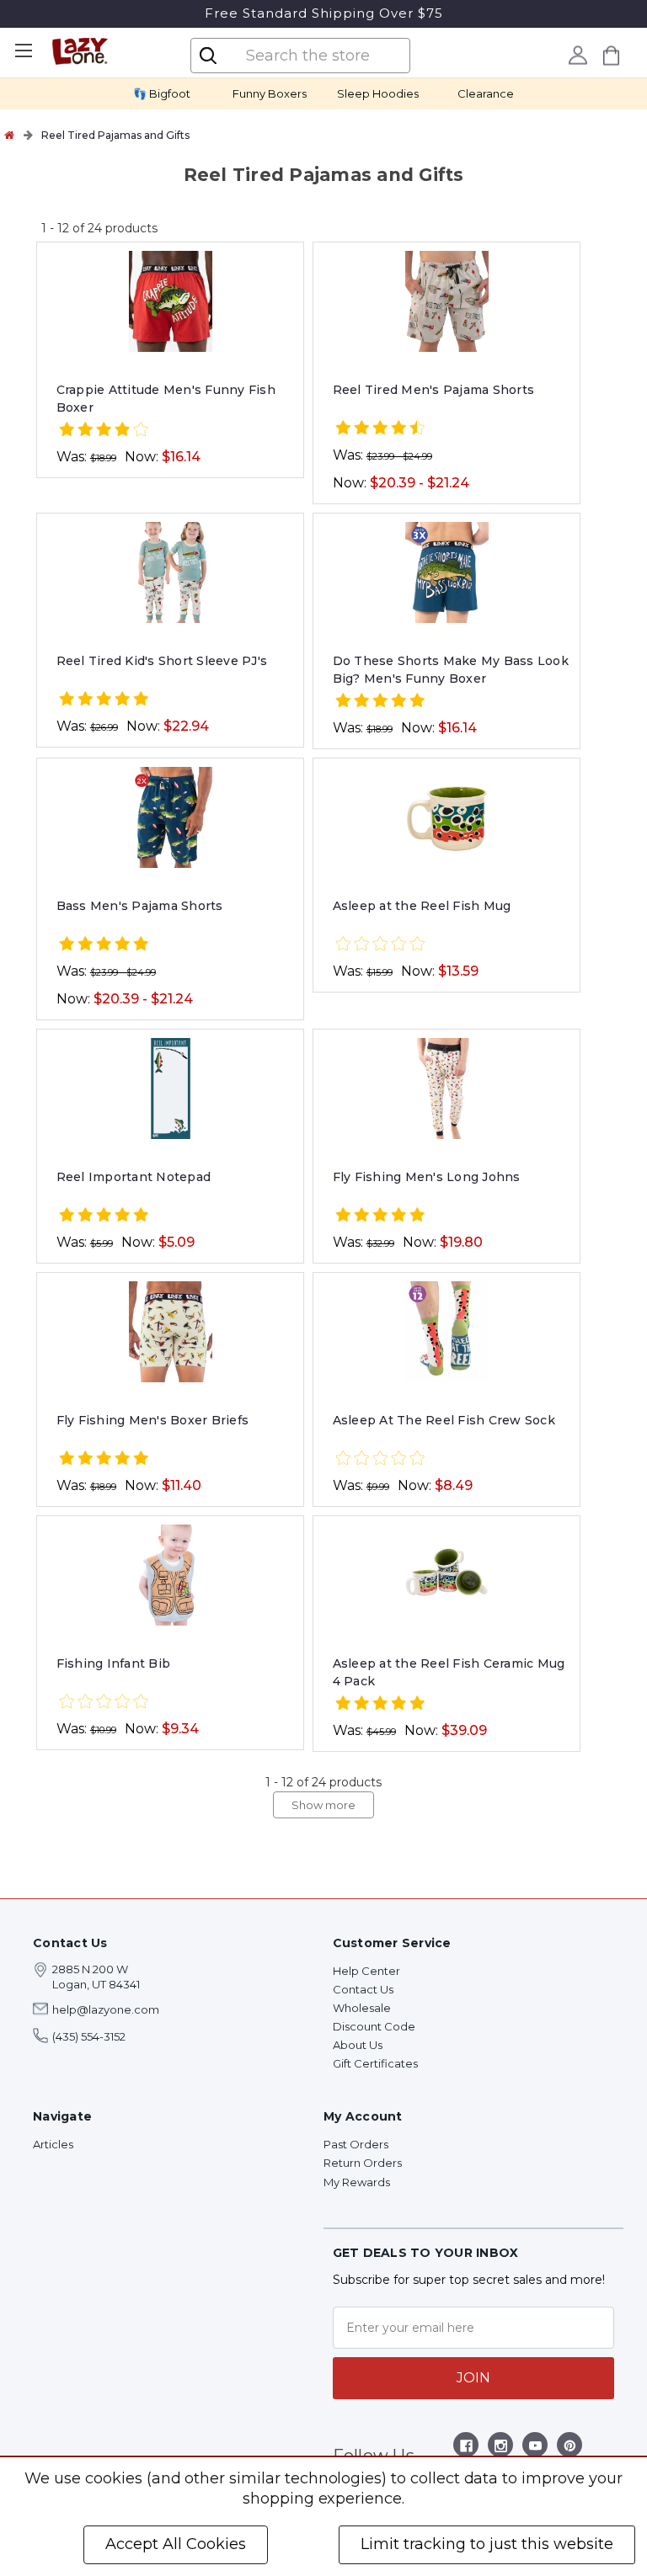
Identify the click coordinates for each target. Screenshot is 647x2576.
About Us (358, 2045)
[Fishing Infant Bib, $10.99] (171, 1575)
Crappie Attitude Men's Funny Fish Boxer (166, 399)
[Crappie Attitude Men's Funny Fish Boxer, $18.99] (171, 301)
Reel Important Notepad (134, 1177)
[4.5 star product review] (380, 429)
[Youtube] (535, 2448)
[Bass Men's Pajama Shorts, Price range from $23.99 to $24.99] (171, 817)
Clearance (486, 93)
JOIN (473, 2378)
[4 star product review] (104, 431)
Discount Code (374, 2026)
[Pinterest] (570, 2448)
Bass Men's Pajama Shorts (140, 906)
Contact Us (363, 1989)
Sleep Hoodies (378, 93)
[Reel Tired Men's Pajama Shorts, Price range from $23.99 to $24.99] (447, 301)
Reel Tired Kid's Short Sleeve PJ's (162, 661)
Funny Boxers (270, 93)
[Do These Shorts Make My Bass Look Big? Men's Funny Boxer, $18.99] (447, 572)
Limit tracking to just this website (487, 2544)
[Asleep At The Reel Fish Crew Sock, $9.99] (447, 1332)
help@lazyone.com (106, 2009)
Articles (53, 2144)
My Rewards (357, 2182)
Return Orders (363, 2163)
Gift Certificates (375, 2063)
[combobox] (314, 56)
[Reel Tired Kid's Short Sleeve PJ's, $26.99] (171, 572)
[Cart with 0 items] (612, 55)
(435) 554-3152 (89, 2036)
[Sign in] (578, 55)
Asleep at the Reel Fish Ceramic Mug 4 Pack (449, 1672)
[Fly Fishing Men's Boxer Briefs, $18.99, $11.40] (171, 1332)
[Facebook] (466, 2448)
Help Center (366, 1971)
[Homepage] (9, 135)
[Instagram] (501, 2448)
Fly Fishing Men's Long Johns (427, 1177)
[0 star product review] (380, 945)
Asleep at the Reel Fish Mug (422, 906)
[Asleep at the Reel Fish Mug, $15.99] (447, 817)
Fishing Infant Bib (114, 1663)
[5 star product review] (104, 700)
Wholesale (362, 2008)
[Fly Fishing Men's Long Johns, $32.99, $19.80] (447, 1088)
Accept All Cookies (176, 2544)
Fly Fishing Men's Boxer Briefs (153, 1420)
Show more (323, 1805)
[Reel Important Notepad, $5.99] (171, 1088)
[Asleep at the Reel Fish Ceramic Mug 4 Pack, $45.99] (447, 1575)
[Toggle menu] (23, 51)
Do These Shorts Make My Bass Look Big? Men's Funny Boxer (451, 670)
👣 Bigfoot (162, 93)
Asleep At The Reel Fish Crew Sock (444, 1420)
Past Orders (356, 2144)
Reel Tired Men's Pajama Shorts (434, 390)
